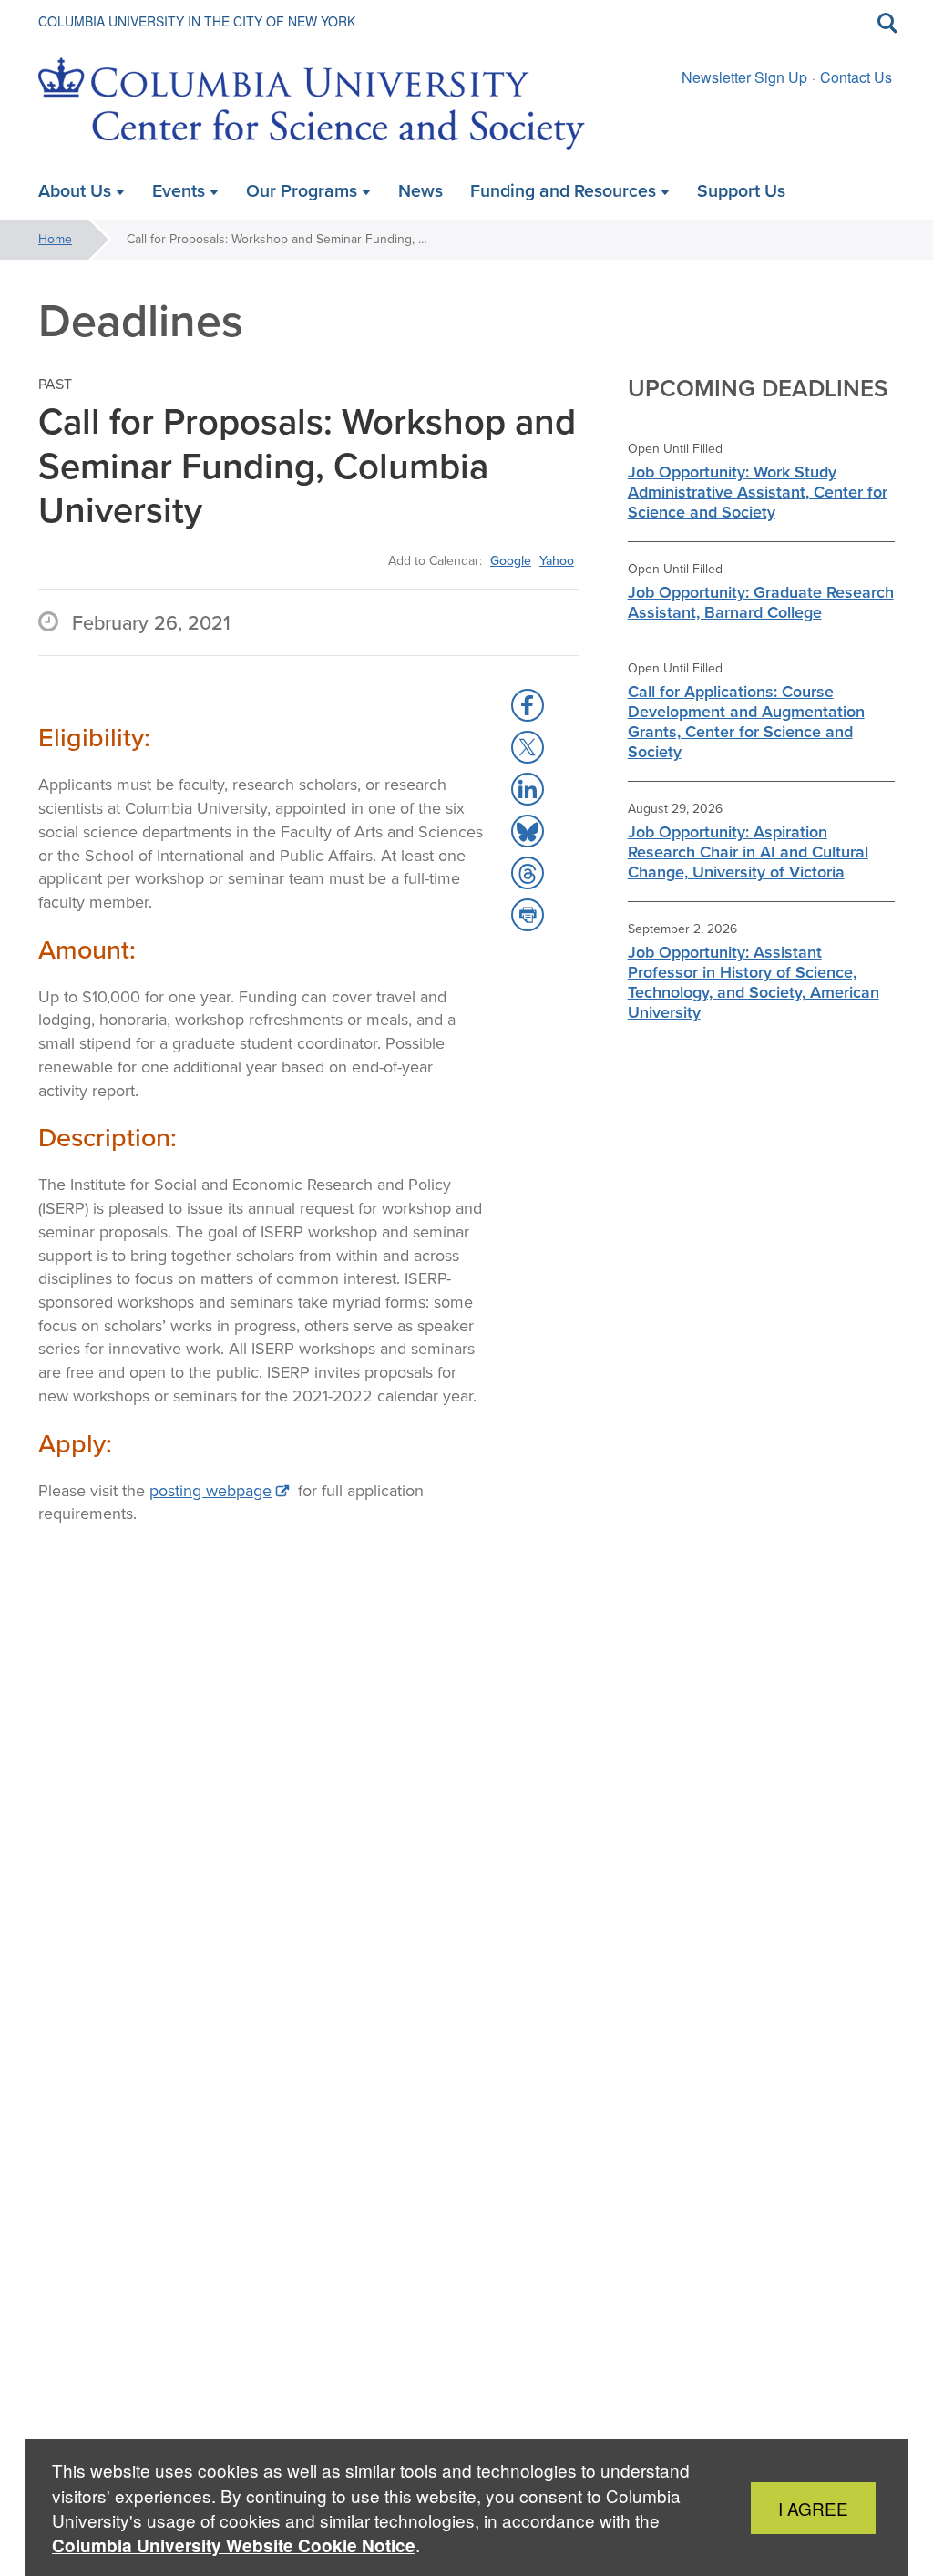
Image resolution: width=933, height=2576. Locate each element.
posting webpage (210, 1491)
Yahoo (557, 560)
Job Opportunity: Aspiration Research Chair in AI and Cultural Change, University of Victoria (748, 852)
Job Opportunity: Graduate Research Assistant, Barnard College (761, 602)
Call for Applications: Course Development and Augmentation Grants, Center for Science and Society (746, 722)
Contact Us (856, 77)
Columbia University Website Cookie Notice (234, 2545)
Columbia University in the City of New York (197, 21)
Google (511, 560)
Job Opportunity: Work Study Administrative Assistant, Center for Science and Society (758, 492)
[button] (528, 705)
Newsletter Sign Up (744, 77)
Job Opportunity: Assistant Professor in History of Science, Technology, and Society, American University (754, 982)
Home (55, 239)
